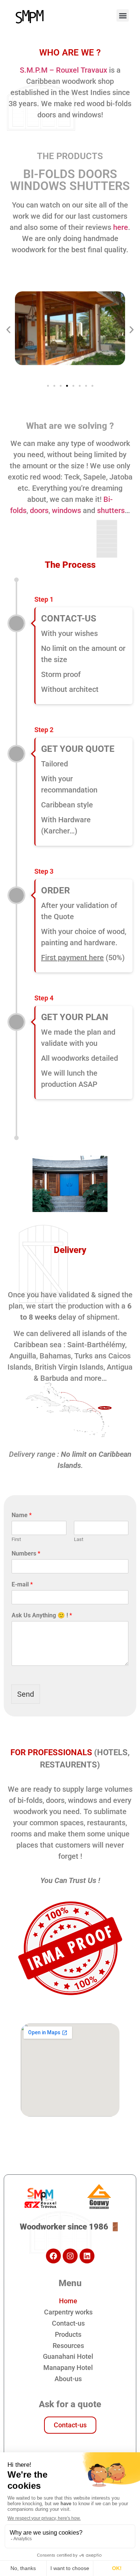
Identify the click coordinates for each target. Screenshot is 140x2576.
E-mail (22, 1584)
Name (22, 1515)
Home (68, 2301)
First (16, 1539)
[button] (123, 15)
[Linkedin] (87, 2256)
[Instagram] (70, 2256)
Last (79, 1539)
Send (26, 1694)
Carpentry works (68, 2312)
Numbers (26, 1553)
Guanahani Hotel (68, 2356)
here (121, 227)
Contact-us (68, 2323)
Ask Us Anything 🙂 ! (42, 1615)
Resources (68, 2346)
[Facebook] (53, 2256)
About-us (68, 2379)
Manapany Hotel (68, 2368)
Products (68, 2334)
